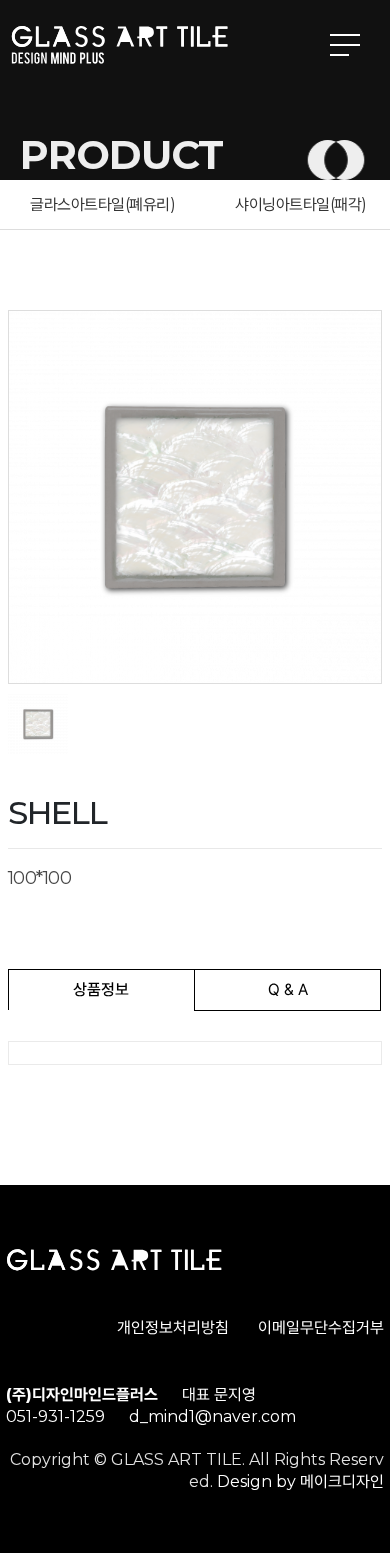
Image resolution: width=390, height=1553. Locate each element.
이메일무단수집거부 (321, 1327)
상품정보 (101, 989)
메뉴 (345, 45)
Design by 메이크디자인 (300, 1481)
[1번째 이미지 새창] (38, 724)
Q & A (288, 989)
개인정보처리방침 (173, 1327)
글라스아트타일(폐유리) (102, 204)
